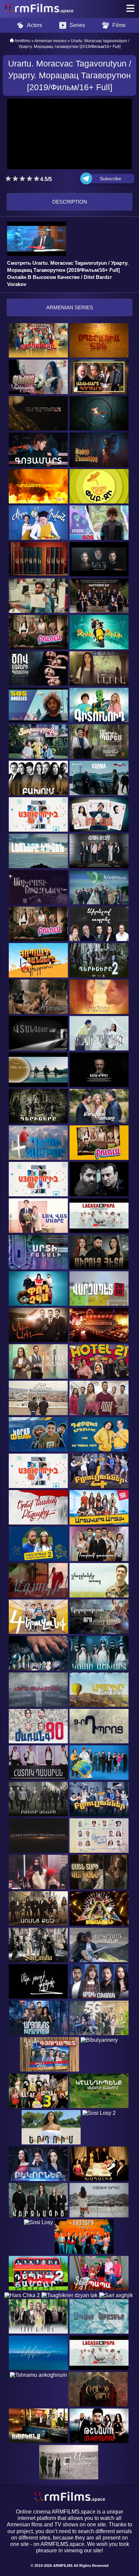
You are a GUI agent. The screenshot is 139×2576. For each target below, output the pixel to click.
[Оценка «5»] (37, 179)
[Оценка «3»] (22, 179)
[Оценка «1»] (8, 179)
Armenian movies (50, 41)
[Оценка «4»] (30, 179)
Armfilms (22, 41)
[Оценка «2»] (15, 179)
